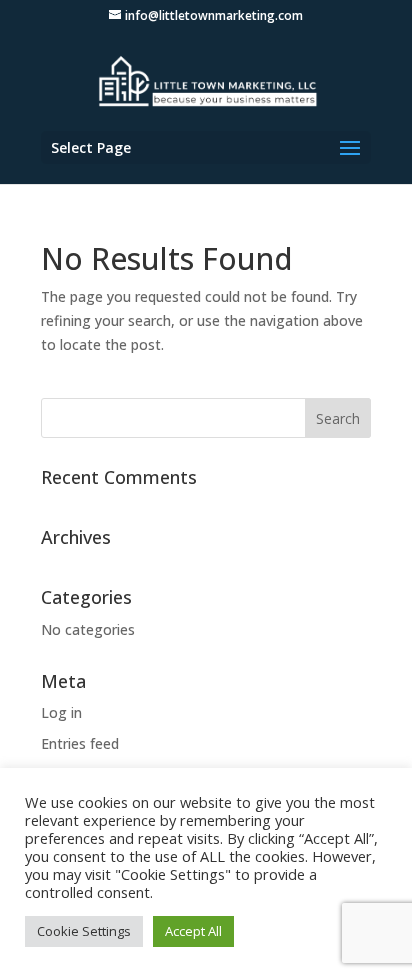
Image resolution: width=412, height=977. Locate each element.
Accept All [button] (193, 931)
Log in (61, 712)
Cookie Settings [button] (84, 931)
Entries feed (80, 743)
